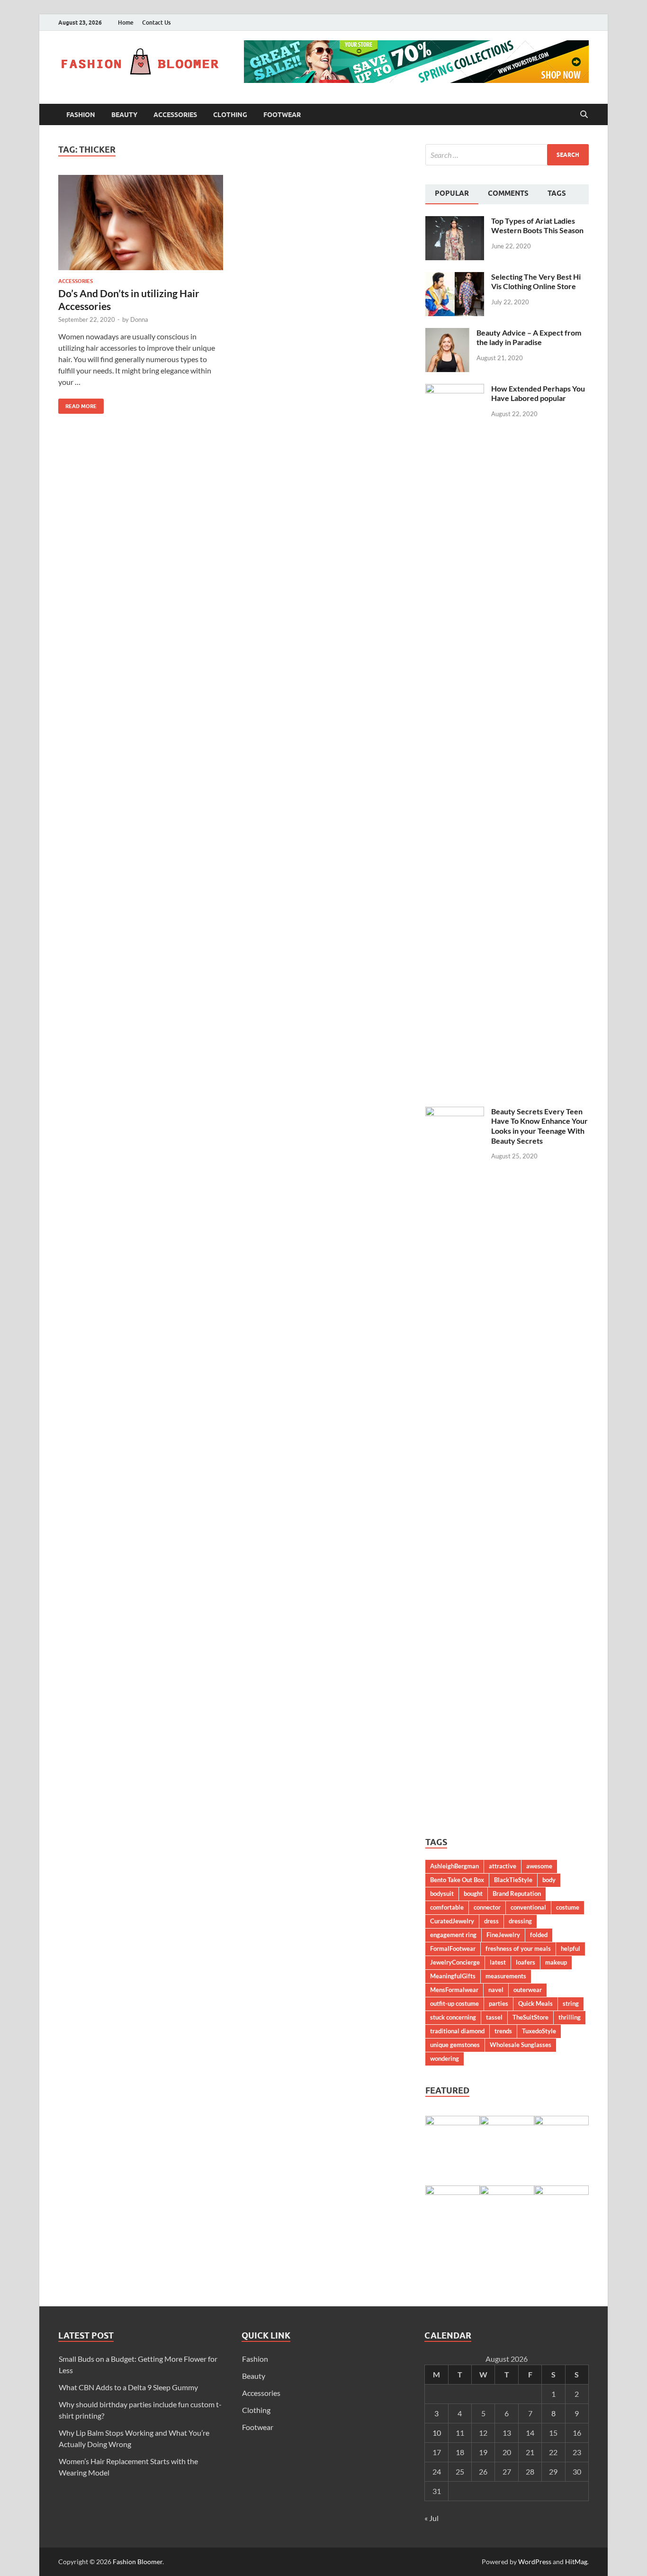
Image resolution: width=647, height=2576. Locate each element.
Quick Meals (535, 2003)
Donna (139, 319)
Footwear (282, 115)
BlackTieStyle (513, 1880)
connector (487, 1907)
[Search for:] (507, 155)
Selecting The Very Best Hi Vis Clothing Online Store (536, 282)
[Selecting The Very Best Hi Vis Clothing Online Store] (455, 278)
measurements (506, 1976)
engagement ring (453, 1935)
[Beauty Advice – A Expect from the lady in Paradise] (447, 333)
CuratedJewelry (452, 1921)
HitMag (576, 2562)
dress (491, 1921)
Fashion (81, 115)
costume (568, 1907)
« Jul (431, 2518)
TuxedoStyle (539, 2031)
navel (496, 1990)
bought (473, 1893)
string (571, 2003)
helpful (571, 1948)
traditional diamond (457, 2031)
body (549, 1880)
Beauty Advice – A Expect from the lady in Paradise (529, 337)
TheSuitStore (530, 2017)
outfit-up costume (454, 2003)
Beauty (124, 115)
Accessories (175, 115)
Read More (77, 404)
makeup (556, 1962)
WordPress (535, 2562)
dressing (520, 1921)
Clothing (230, 115)
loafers (526, 1962)
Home (126, 23)
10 (437, 2433)
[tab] (452, 194)
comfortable (447, 1907)
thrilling (570, 2017)
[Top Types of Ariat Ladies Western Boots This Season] (455, 222)
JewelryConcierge (455, 1962)
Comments (508, 193)
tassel (494, 2017)
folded (539, 1935)
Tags (557, 193)
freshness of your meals (518, 1948)
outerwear (528, 1990)
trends (503, 2031)
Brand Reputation (517, 1893)
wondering (445, 2058)
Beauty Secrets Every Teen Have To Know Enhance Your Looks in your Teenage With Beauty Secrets (539, 1126)
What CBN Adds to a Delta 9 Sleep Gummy (128, 2387)
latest (498, 1962)
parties (499, 2003)
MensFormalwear (454, 1990)
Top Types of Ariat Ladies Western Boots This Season (537, 226)
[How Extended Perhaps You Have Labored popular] (455, 389)
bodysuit (442, 1893)
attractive (503, 1866)
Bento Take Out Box (457, 1880)
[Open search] (584, 115)
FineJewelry (503, 1935)
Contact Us (156, 23)
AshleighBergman (454, 1866)
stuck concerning (453, 2017)
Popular (452, 193)
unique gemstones (455, 2045)
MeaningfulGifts (453, 1976)
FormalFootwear (453, 1948)
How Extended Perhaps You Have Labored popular (538, 393)
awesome (539, 1866)
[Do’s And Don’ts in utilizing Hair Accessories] (141, 223)
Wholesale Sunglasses (521, 2045)
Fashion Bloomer (138, 2562)
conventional (528, 1907)
